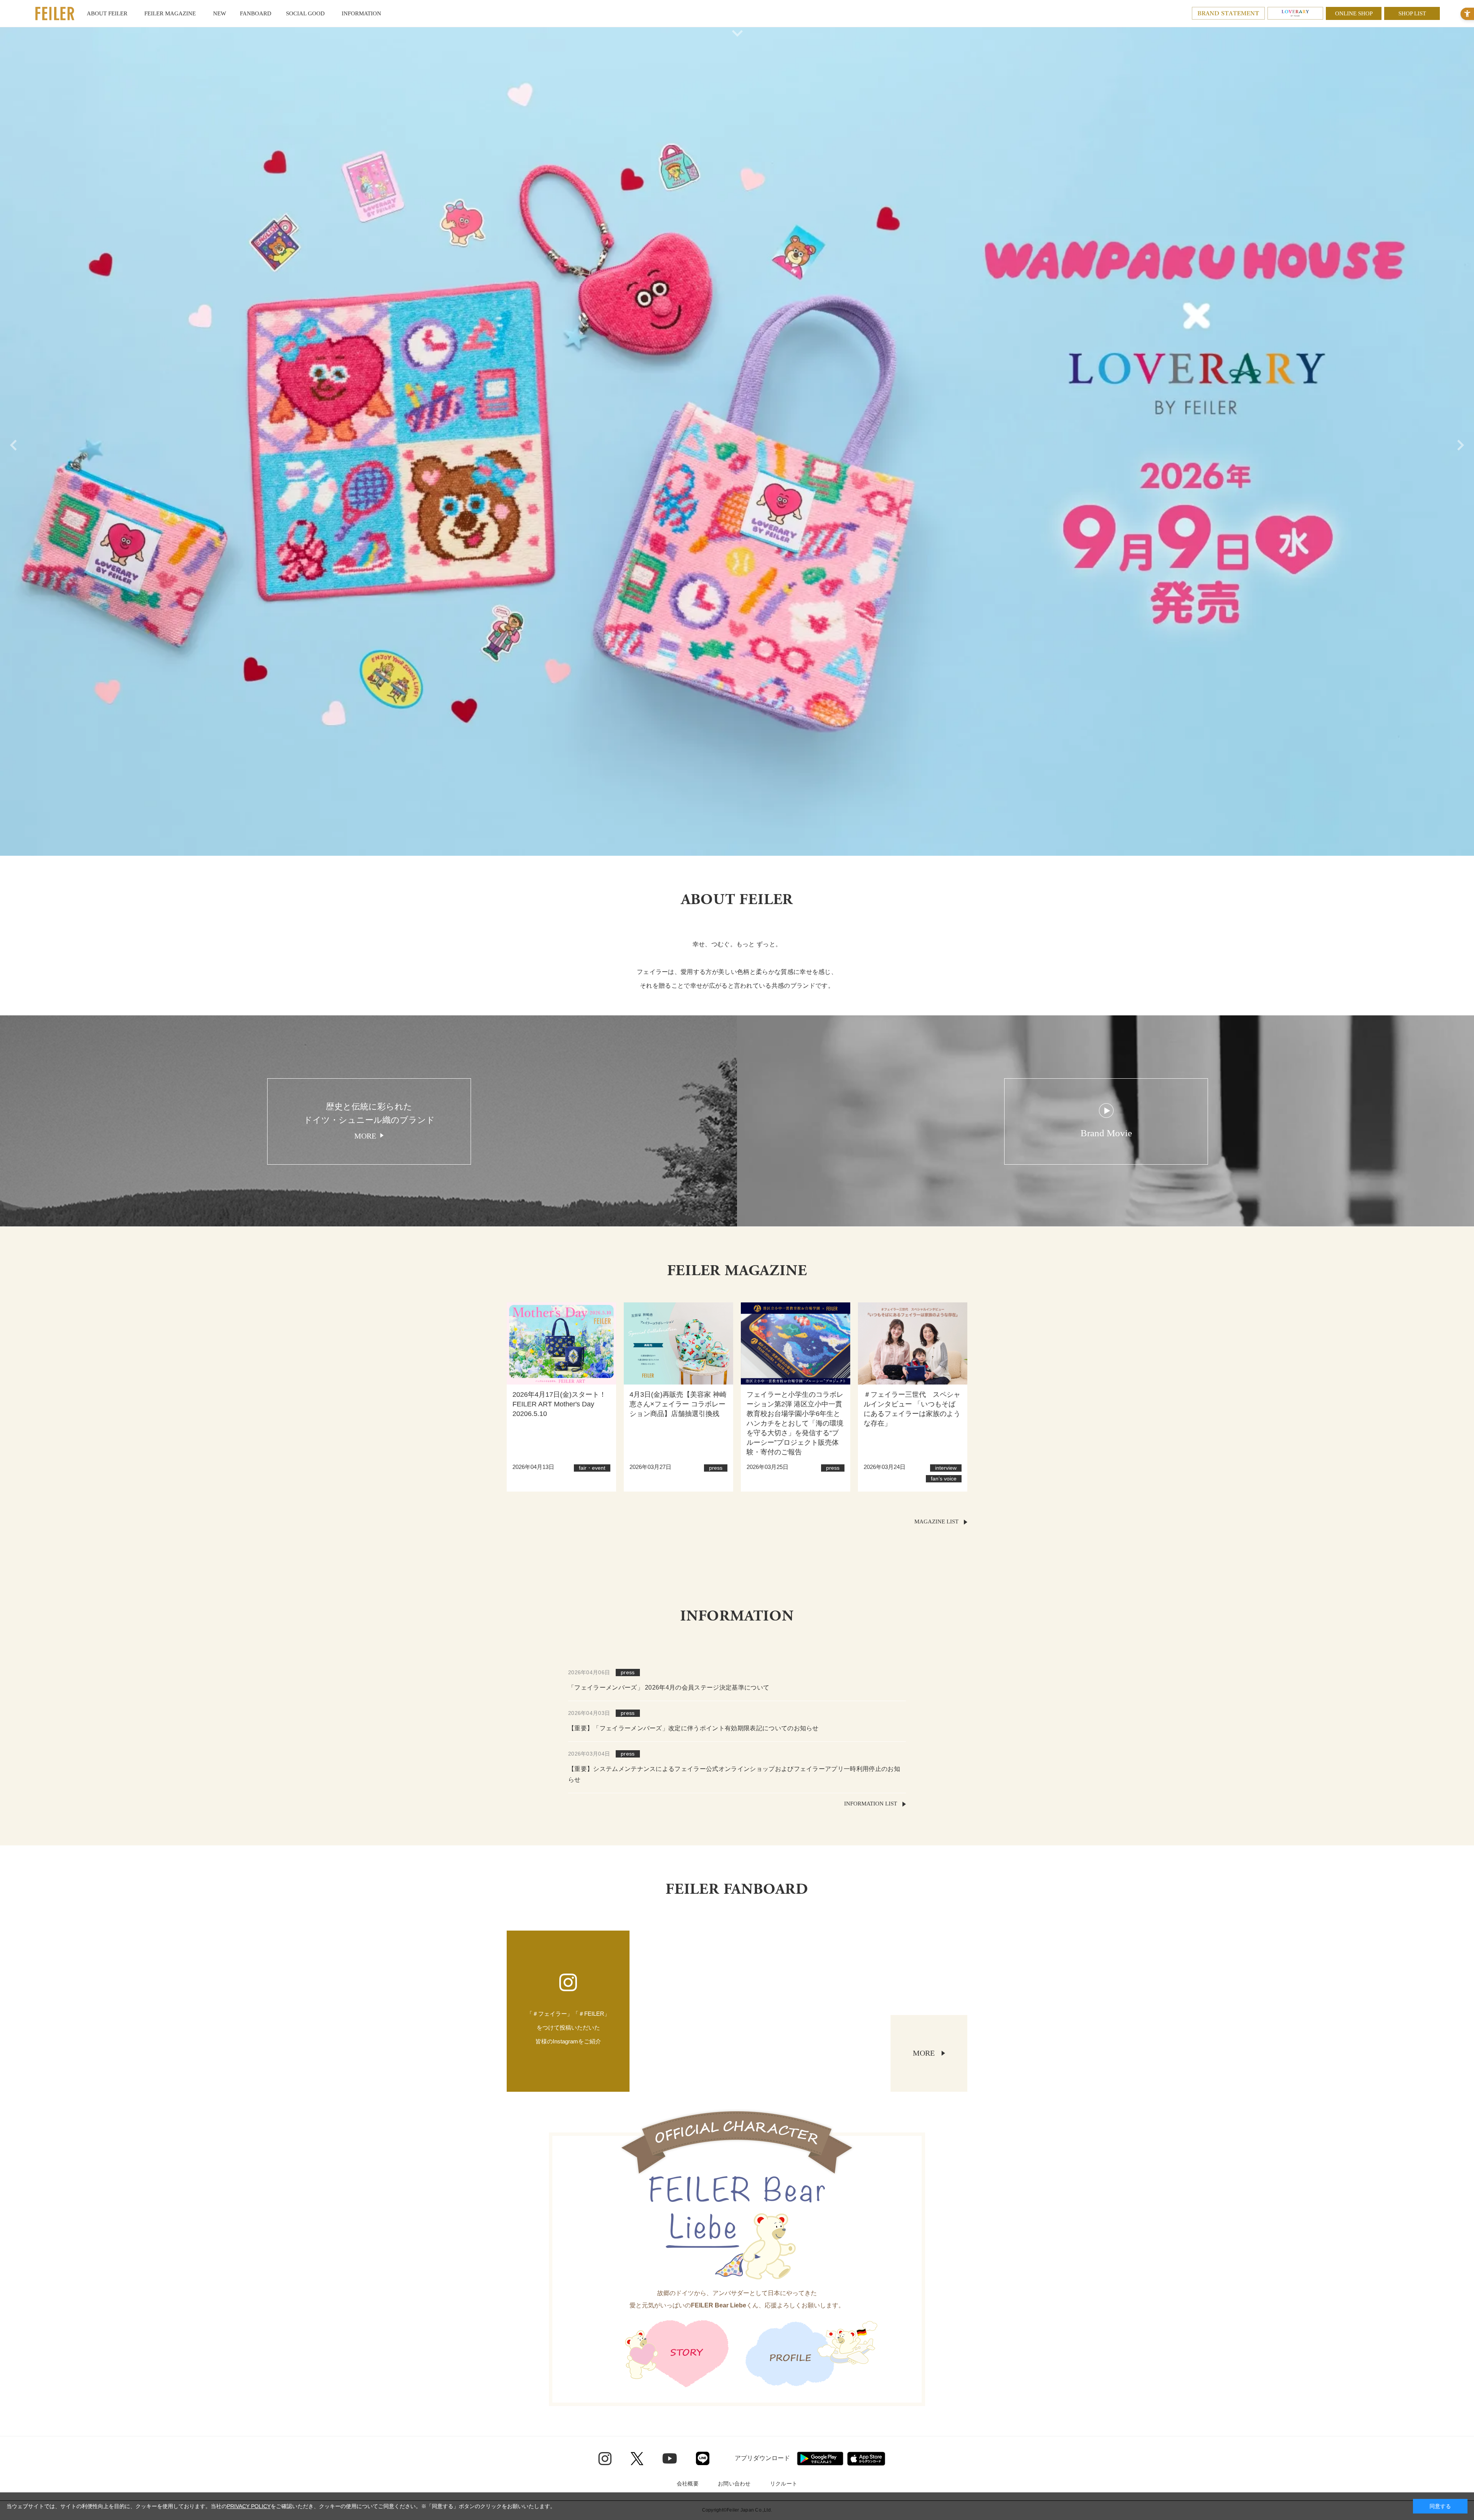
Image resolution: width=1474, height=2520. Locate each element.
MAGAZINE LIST (936, 1522)
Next (1462, 441)
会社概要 (688, 2484)
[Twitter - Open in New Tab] (637, 2459)
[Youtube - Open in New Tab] (670, 2458)
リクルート (784, 2484)
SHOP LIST (1412, 13)
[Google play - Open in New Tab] (820, 2459)
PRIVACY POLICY (249, 2506)
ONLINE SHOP (1354, 13)
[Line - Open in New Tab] (703, 2458)
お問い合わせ (734, 2484)
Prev (12, 441)
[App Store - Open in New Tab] (866, 2459)
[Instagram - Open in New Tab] (605, 2459)
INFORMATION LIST (871, 1804)
